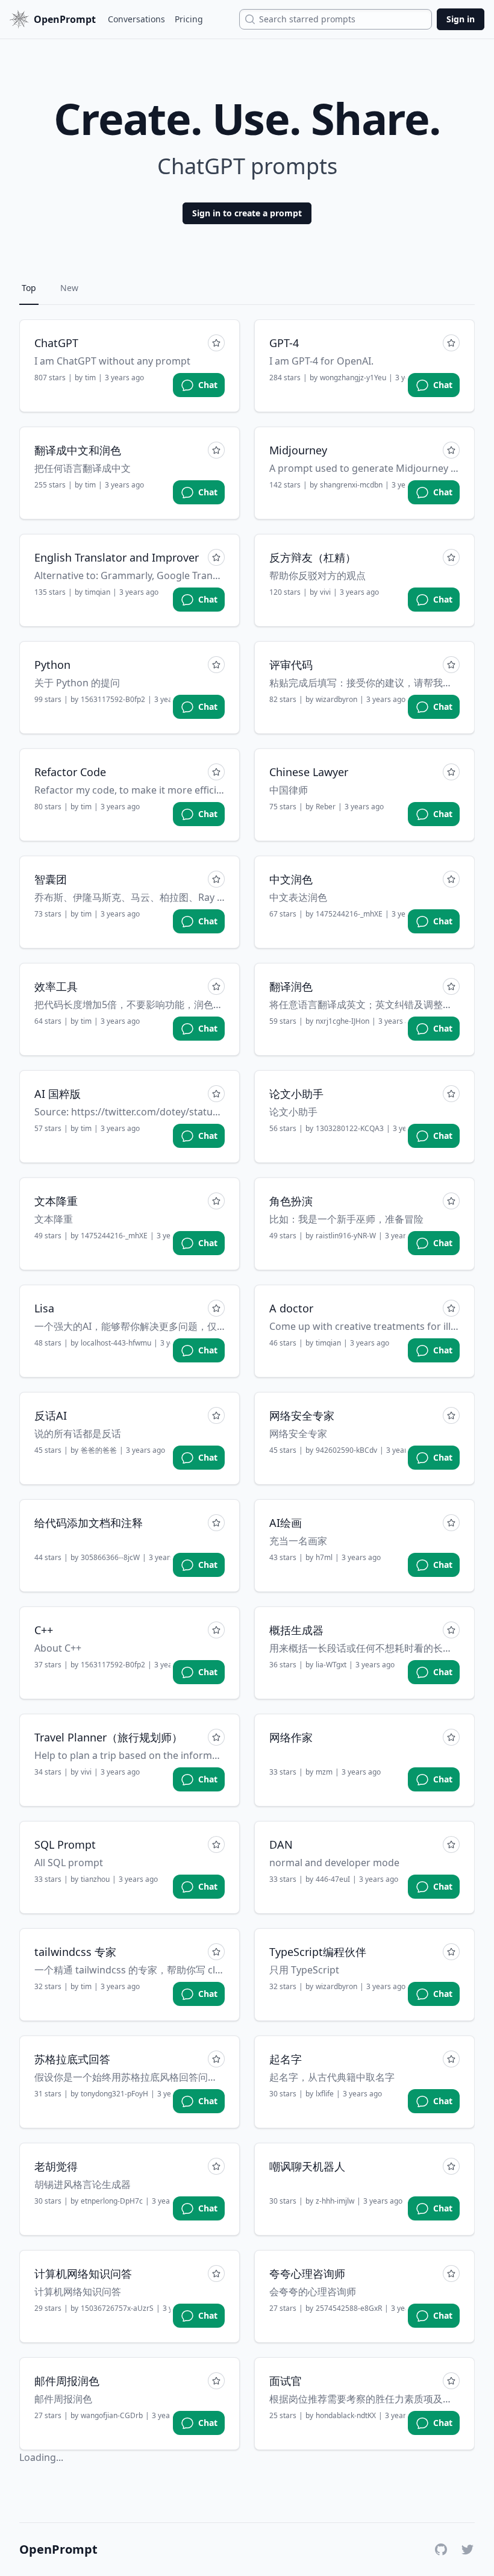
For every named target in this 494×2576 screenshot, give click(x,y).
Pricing (189, 19)
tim (90, 378)
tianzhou (95, 1879)
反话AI (51, 1415)
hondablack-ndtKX (346, 2416)
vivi (325, 592)
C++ (44, 1630)
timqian (98, 592)
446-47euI (333, 1879)
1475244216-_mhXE (349, 914)
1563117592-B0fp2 (113, 700)
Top (29, 288)
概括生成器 (296, 1630)
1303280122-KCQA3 (350, 1129)
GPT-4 (284, 343)
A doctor (291, 1308)
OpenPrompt (58, 2549)
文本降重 (56, 1201)
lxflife (325, 2094)
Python (52, 665)
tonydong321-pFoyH (114, 2094)
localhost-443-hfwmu (116, 1343)
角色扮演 (291, 1201)
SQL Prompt (65, 1844)
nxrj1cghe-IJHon (342, 1021)
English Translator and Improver (117, 557)
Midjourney (298, 450)
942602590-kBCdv (346, 1450)
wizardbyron (336, 700)
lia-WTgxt (331, 1665)
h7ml (324, 1558)
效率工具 (56, 986)
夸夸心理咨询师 (307, 2274)
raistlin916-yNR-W (346, 1236)
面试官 (286, 2381)
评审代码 (291, 665)
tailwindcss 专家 (75, 1952)
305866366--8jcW (110, 1558)
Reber (326, 807)
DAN (281, 1844)
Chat (208, 385)
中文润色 (291, 879)
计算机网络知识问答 (83, 2274)
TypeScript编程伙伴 (318, 1952)
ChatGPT (56, 343)
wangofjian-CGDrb (112, 2416)
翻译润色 (291, 986)
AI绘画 (286, 1523)
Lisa (44, 1308)
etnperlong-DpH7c (112, 2201)
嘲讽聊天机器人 (307, 2166)
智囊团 (51, 879)
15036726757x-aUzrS (117, 2308)
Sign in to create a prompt (247, 213)
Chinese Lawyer (309, 772)
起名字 (286, 2059)
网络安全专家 (302, 1415)
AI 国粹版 (58, 1094)
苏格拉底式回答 (72, 2059)
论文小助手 (296, 1094)
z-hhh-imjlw (335, 2201)
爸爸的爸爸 (99, 1450)
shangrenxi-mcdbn (351, 485)
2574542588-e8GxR (349, 2308)
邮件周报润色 (67, 2381)
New (69, 288)
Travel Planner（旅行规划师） (108, 1737)
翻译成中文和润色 (78, 450)
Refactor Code (70, 772)
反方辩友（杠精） (313, 557)
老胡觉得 (56, 2166)
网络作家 (291, 1737)
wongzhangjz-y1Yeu (353, 378)
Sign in (461, 19)
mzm (324, 1772)
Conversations (136, 19)
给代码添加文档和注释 (89, 1523)
